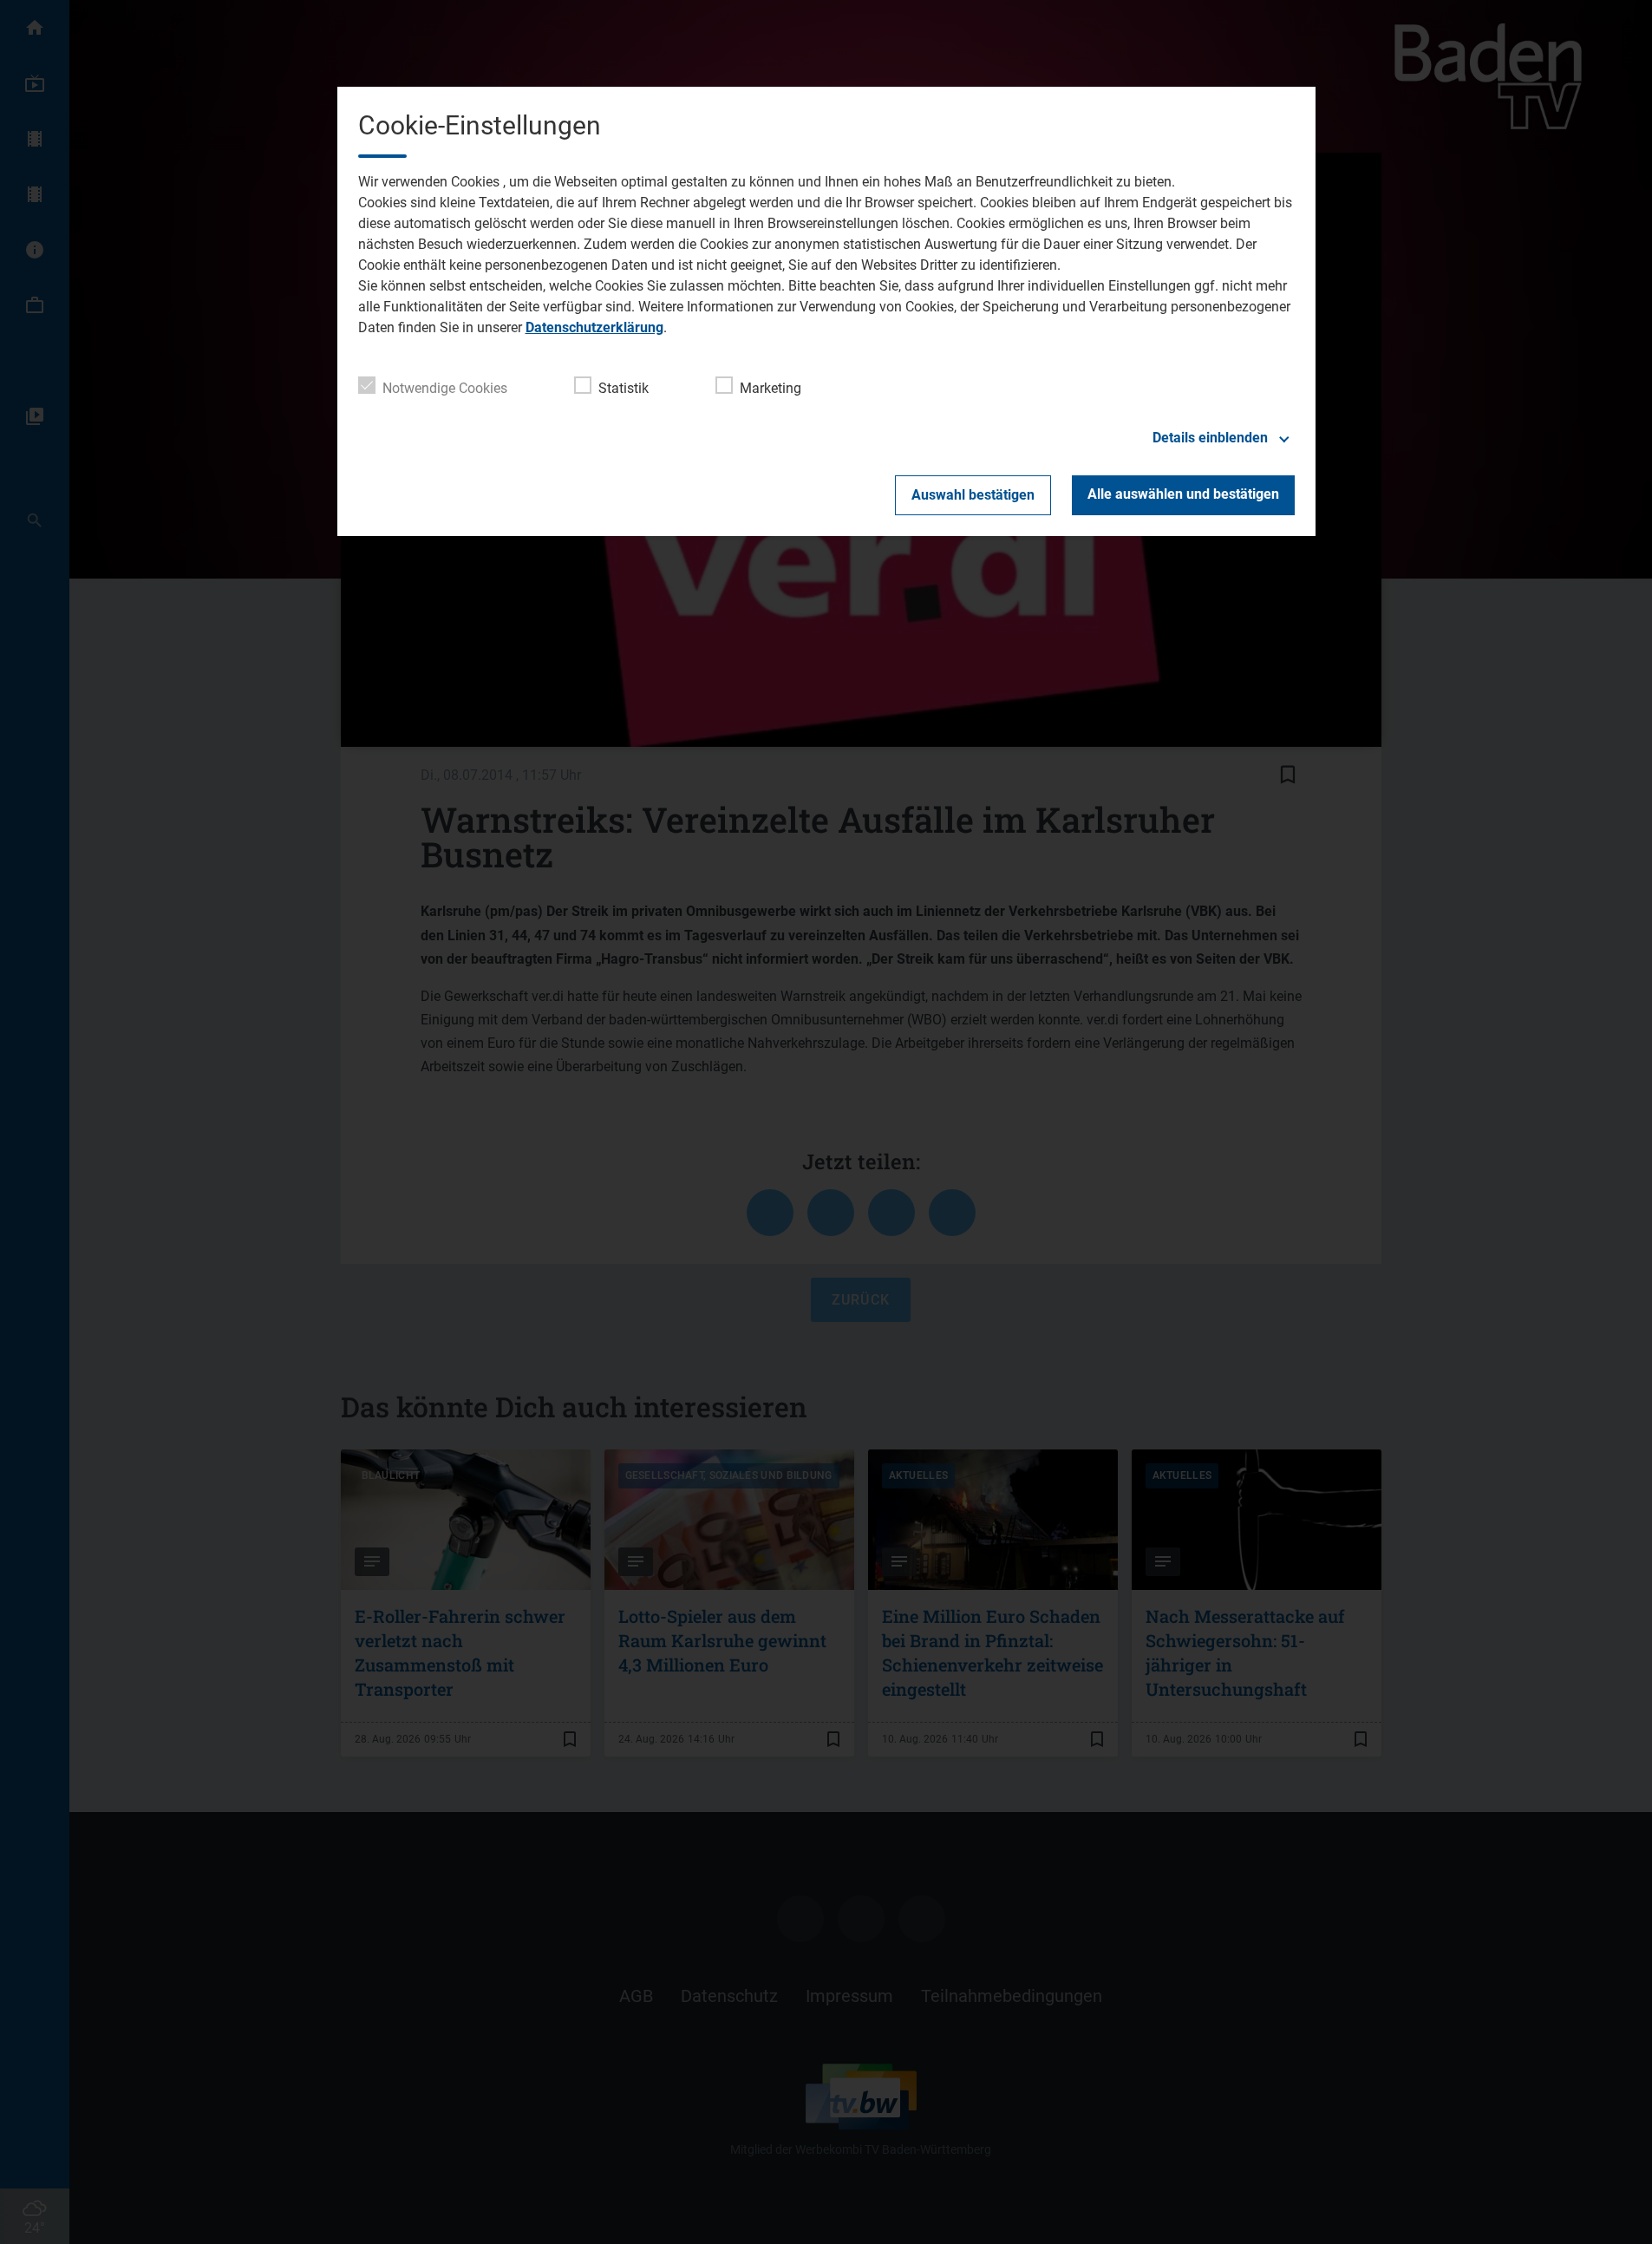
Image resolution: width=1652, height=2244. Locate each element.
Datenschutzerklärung (594, 327)
